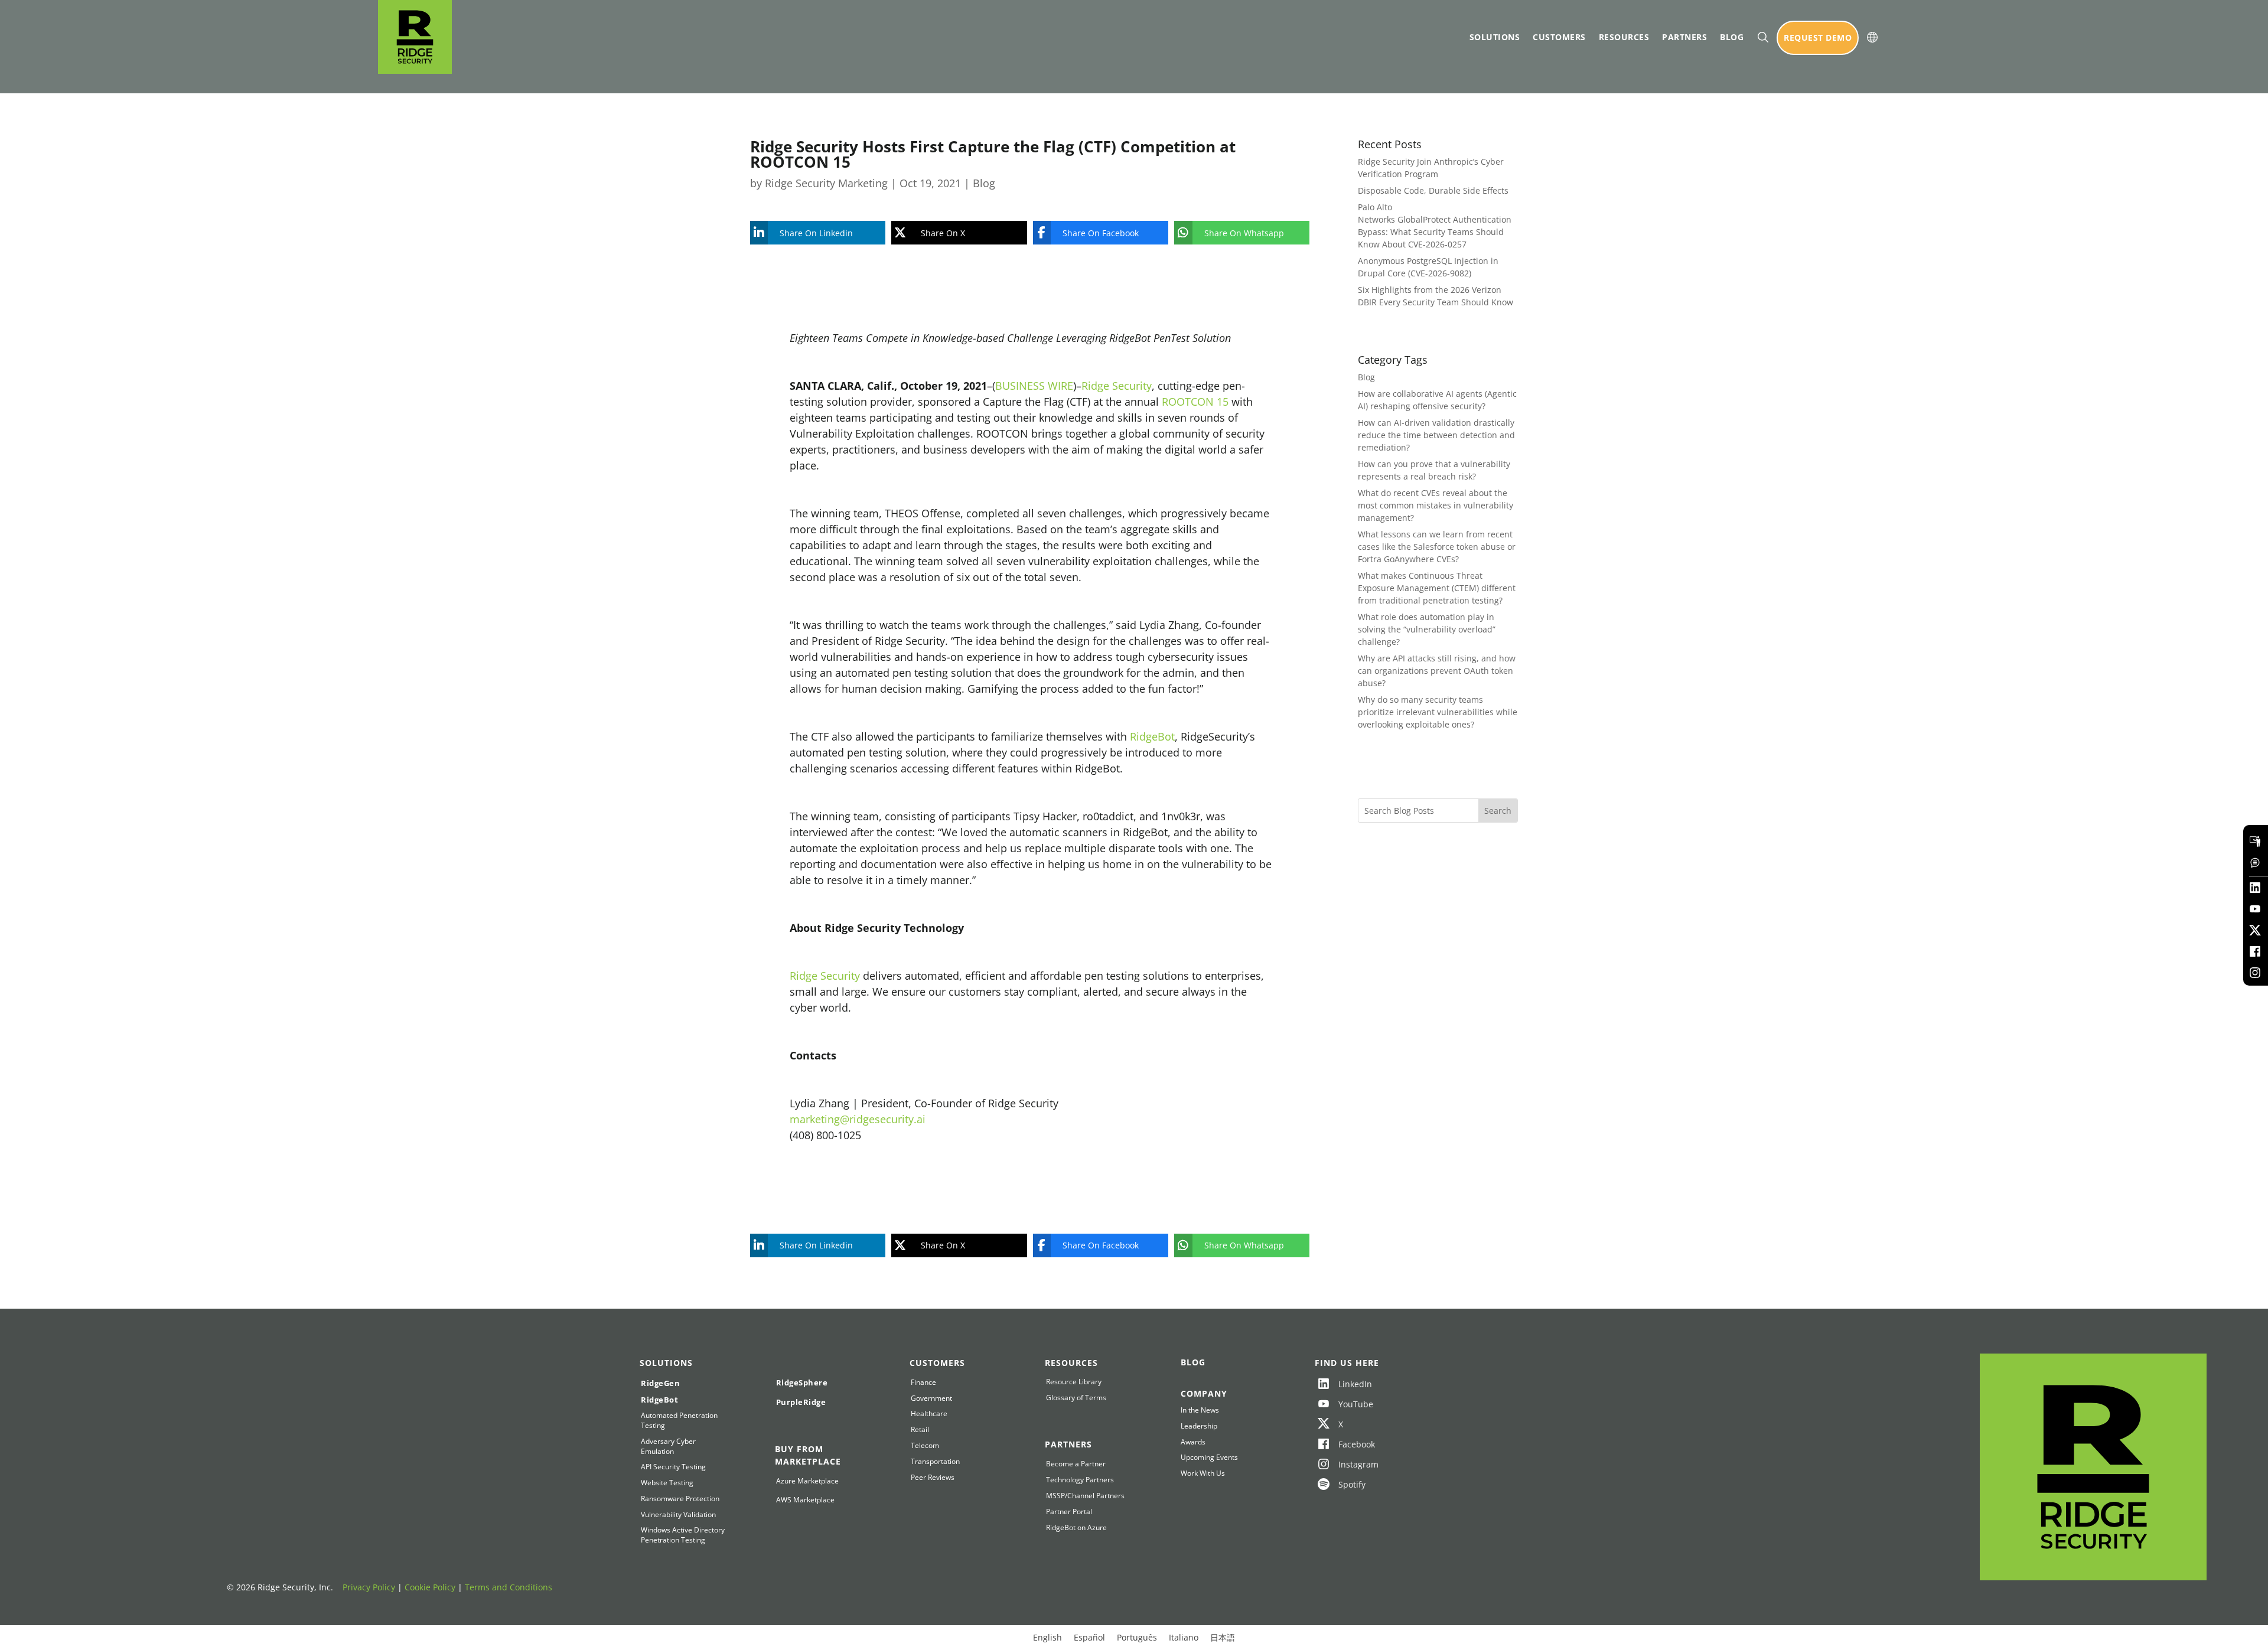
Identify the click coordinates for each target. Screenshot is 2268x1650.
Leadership (1199, 1426)
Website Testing (667, 1483)
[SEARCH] (1763, 37)
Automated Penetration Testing (679, 1421)
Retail (920, 1430)
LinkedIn (1355, 1384)
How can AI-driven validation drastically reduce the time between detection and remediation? (1436, 435)
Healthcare (929, 1414)
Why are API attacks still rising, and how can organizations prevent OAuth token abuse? (1437, 671)
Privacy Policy (369, 1587)
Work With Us (1203, 1473)
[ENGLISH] (1872, 37)
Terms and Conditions (509, 1587)
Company (1204, 1393)
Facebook (1357, 1444)
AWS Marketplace (805, 1500)
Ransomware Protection (680, 1499)
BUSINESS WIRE (1034, 386)
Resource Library (1074, 1382)
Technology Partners (1080, 1480)
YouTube (1356, 1404)
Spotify (1352, 1484)
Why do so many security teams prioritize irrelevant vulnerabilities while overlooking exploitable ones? (1438, 712)
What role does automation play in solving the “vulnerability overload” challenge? (1427, 629)
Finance (923, 1382)
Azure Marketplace (807, 1481)
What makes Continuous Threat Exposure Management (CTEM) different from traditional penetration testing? (1437, 588)
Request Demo (1818, 37)
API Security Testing (673, 1467)
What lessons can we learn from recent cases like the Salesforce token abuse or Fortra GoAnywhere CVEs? (1437, 547)
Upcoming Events (1209, 1457)
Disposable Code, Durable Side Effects (1433, 190)
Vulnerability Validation (678, 1515)
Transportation (935, 1462)
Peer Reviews (933, 1478)
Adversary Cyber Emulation (668, 1447)
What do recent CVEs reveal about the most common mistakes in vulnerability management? (1436, 505)
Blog (1732, 37)
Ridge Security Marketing (826, 183)
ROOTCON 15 (1195, 402)
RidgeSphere (802, 1382)
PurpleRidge (801, 1402)
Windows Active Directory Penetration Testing (683, 1535)
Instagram (1358, 1464)
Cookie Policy (430, 1587)
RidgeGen (660, 1383)
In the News (1200, 1410)
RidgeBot (1152, 736)
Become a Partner (1076, 1464)
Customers (1559, 37)
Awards (1193, 1442)
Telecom (925, 1446)
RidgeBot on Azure (1076, 1528)
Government (931, 1398)
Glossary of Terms (1076, 1398)
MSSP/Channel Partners (1085, 1496)
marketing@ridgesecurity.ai (858, 1119)
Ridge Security (1117, 386)
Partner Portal (1069, 1512)
